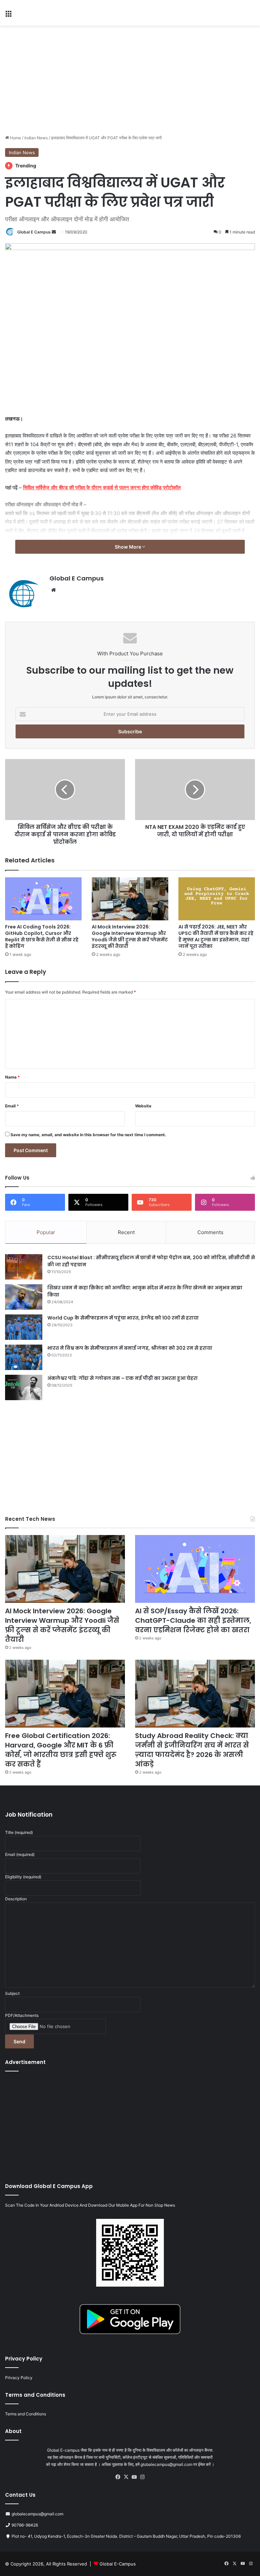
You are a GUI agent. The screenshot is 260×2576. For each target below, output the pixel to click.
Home (15, 138)
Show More (128, 547)
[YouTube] (134, 2477)
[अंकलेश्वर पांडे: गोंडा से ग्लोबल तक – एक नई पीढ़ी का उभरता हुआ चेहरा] (24, 1387)
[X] (126, 2477)
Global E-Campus (118, 2564)
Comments (210, 1232)
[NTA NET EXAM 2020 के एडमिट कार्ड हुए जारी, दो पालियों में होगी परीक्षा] (195, 790)
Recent (126, 1232)
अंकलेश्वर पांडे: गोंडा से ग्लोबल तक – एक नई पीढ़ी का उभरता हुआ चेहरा (123, 1378)
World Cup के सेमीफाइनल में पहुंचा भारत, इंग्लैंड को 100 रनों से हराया (123, 1318)
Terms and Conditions (26, 2414)
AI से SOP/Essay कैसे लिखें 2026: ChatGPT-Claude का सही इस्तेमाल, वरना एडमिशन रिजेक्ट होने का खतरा (193, 1620)
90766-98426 (25, 2525)
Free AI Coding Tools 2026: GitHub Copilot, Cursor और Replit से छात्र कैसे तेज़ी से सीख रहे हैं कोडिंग (42, 936)
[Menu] (8, 15)
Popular (46, 1232)
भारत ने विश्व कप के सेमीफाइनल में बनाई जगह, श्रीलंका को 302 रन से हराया (130, 1348)
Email (12, 1106)
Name (13, 1077)
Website (143, 1106)
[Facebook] (118, 2477)
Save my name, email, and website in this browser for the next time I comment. (88, 1135)
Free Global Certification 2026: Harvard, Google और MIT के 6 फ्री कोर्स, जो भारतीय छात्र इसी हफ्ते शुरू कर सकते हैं (61, 1750)
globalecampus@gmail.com (37, 2514)
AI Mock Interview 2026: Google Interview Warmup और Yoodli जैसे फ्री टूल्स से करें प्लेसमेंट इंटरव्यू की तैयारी (130, 936)
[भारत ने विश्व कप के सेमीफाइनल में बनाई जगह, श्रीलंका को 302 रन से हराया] (24, 1357)
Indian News (36, 138)
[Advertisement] (130, 80)
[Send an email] (54, 232)
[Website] (53, 590)
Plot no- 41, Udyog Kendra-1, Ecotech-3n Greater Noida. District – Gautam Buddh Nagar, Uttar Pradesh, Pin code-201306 (126, 2536)
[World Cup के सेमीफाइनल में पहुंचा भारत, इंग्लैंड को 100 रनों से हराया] (24, 1327)
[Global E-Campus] (51, 13)
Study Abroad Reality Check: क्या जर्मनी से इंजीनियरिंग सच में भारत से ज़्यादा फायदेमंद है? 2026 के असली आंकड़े (192, 1750)
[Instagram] (142, 2477)
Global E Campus (34, 232)
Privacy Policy (19, 2378)
